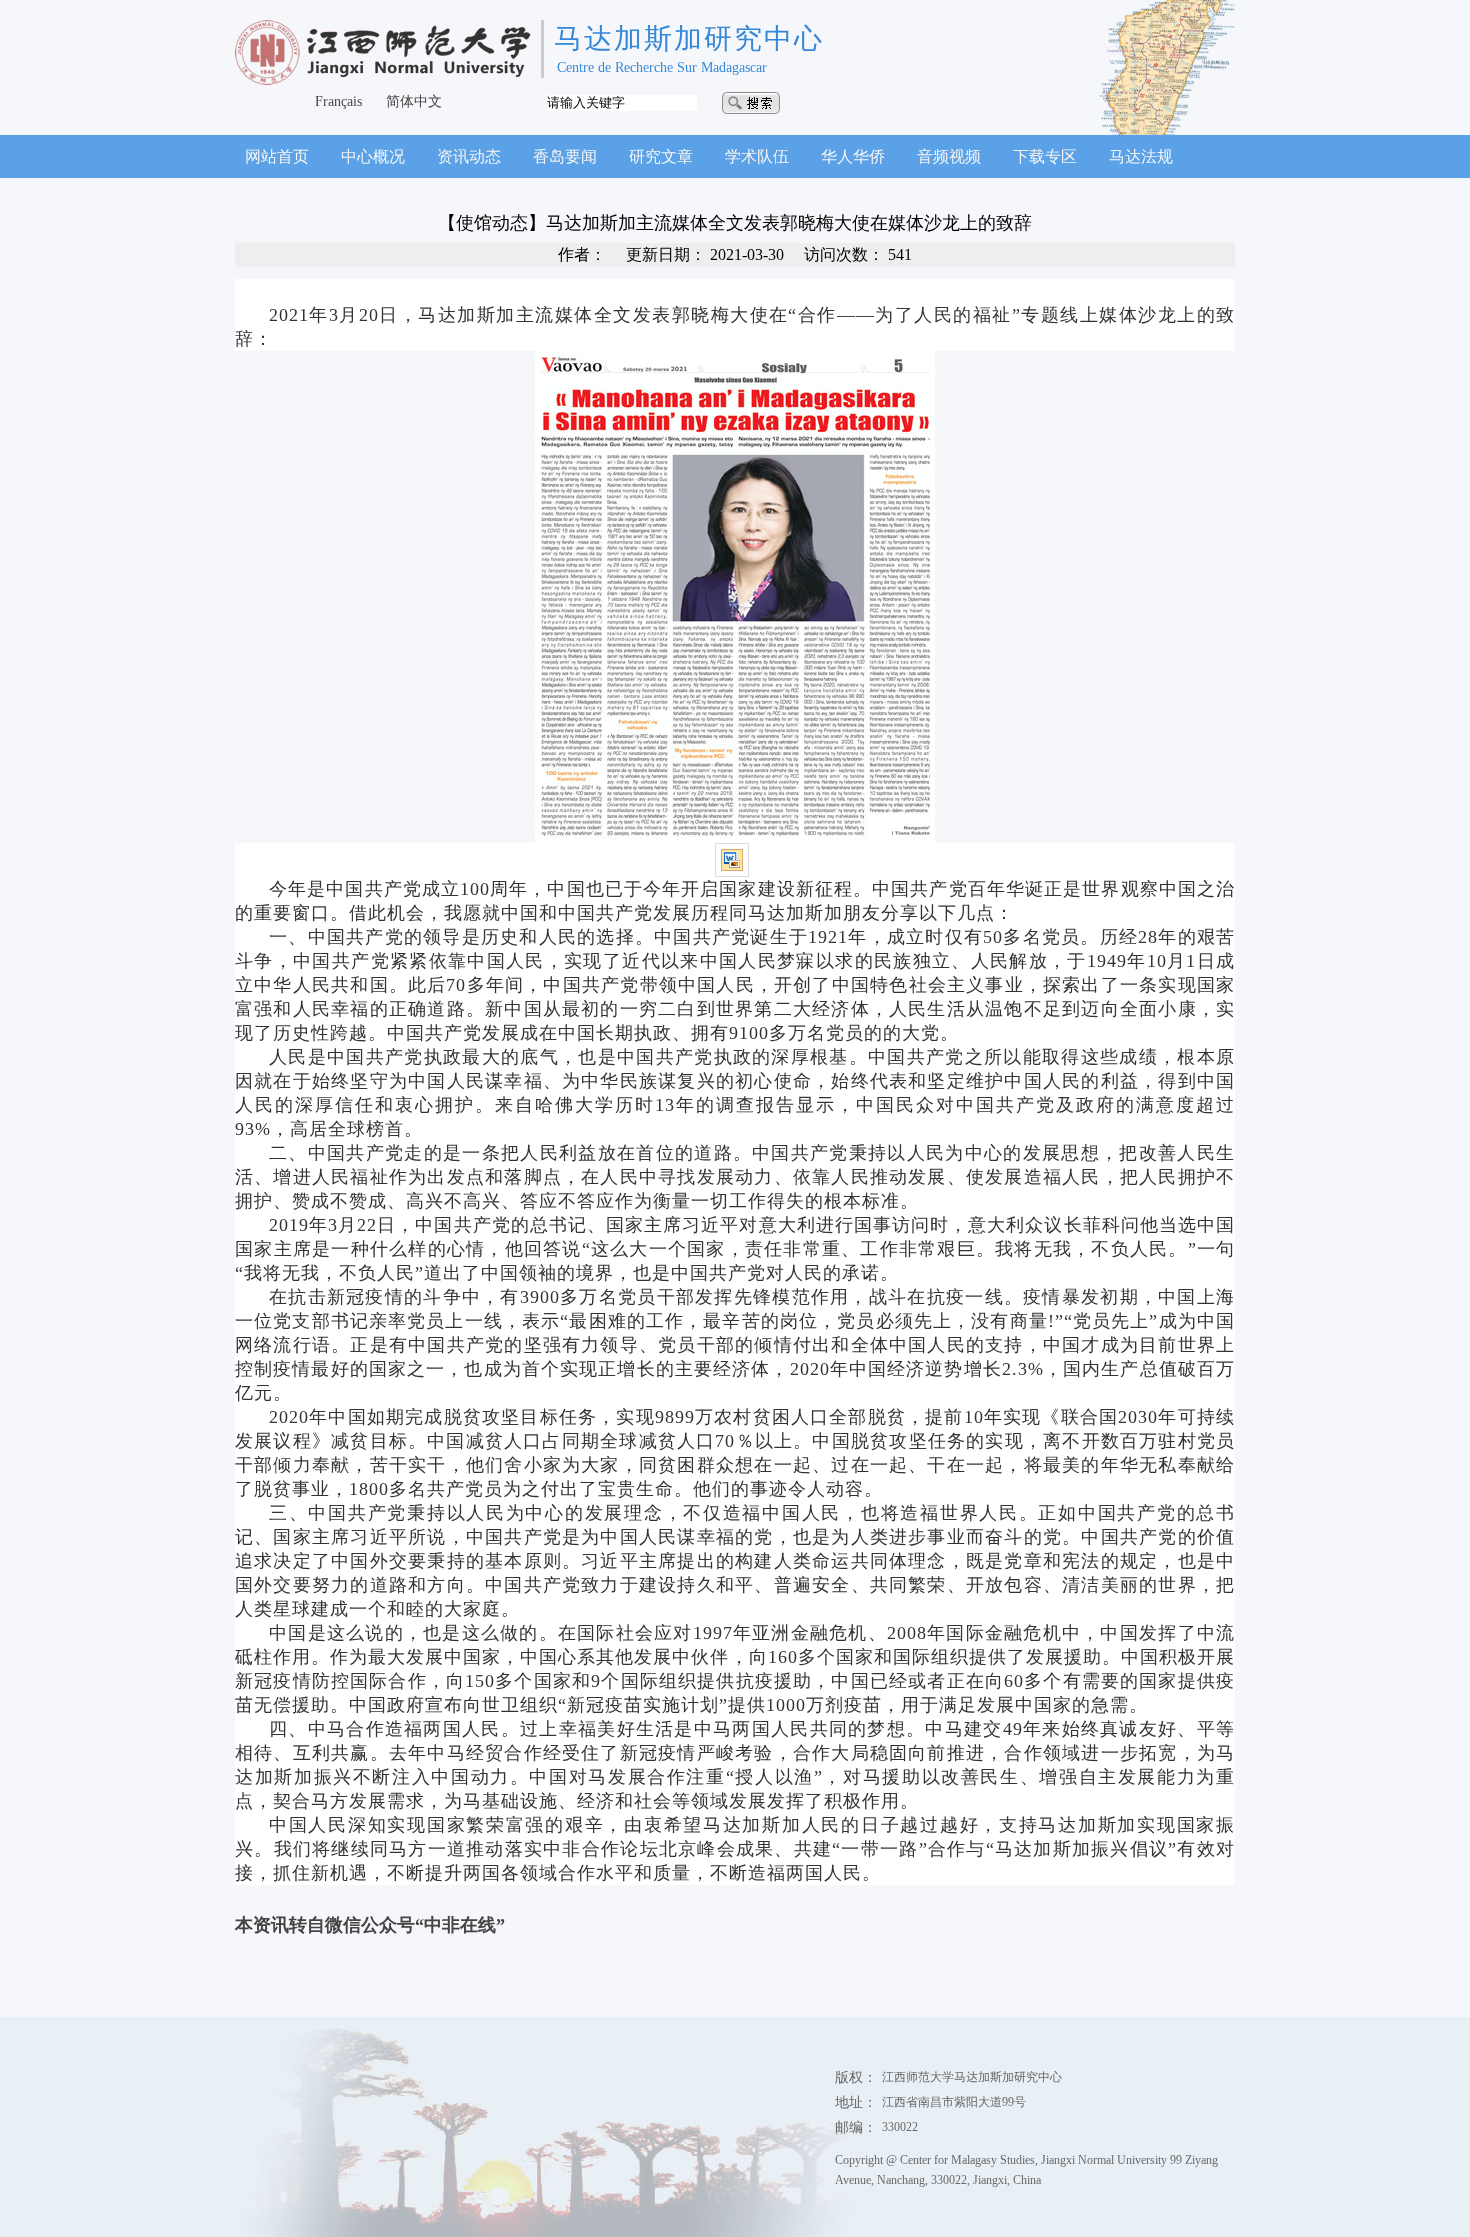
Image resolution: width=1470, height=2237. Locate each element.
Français (338, 101)
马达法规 (1141, 156)
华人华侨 (853, 156)
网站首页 (277, 156)
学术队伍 (757, 156)
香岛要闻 (565, 156)
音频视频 (949, 156)
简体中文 (414, 101)
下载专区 (1045, 156)
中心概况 (373, 156)
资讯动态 (469, 156)
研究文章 (661, 156)
